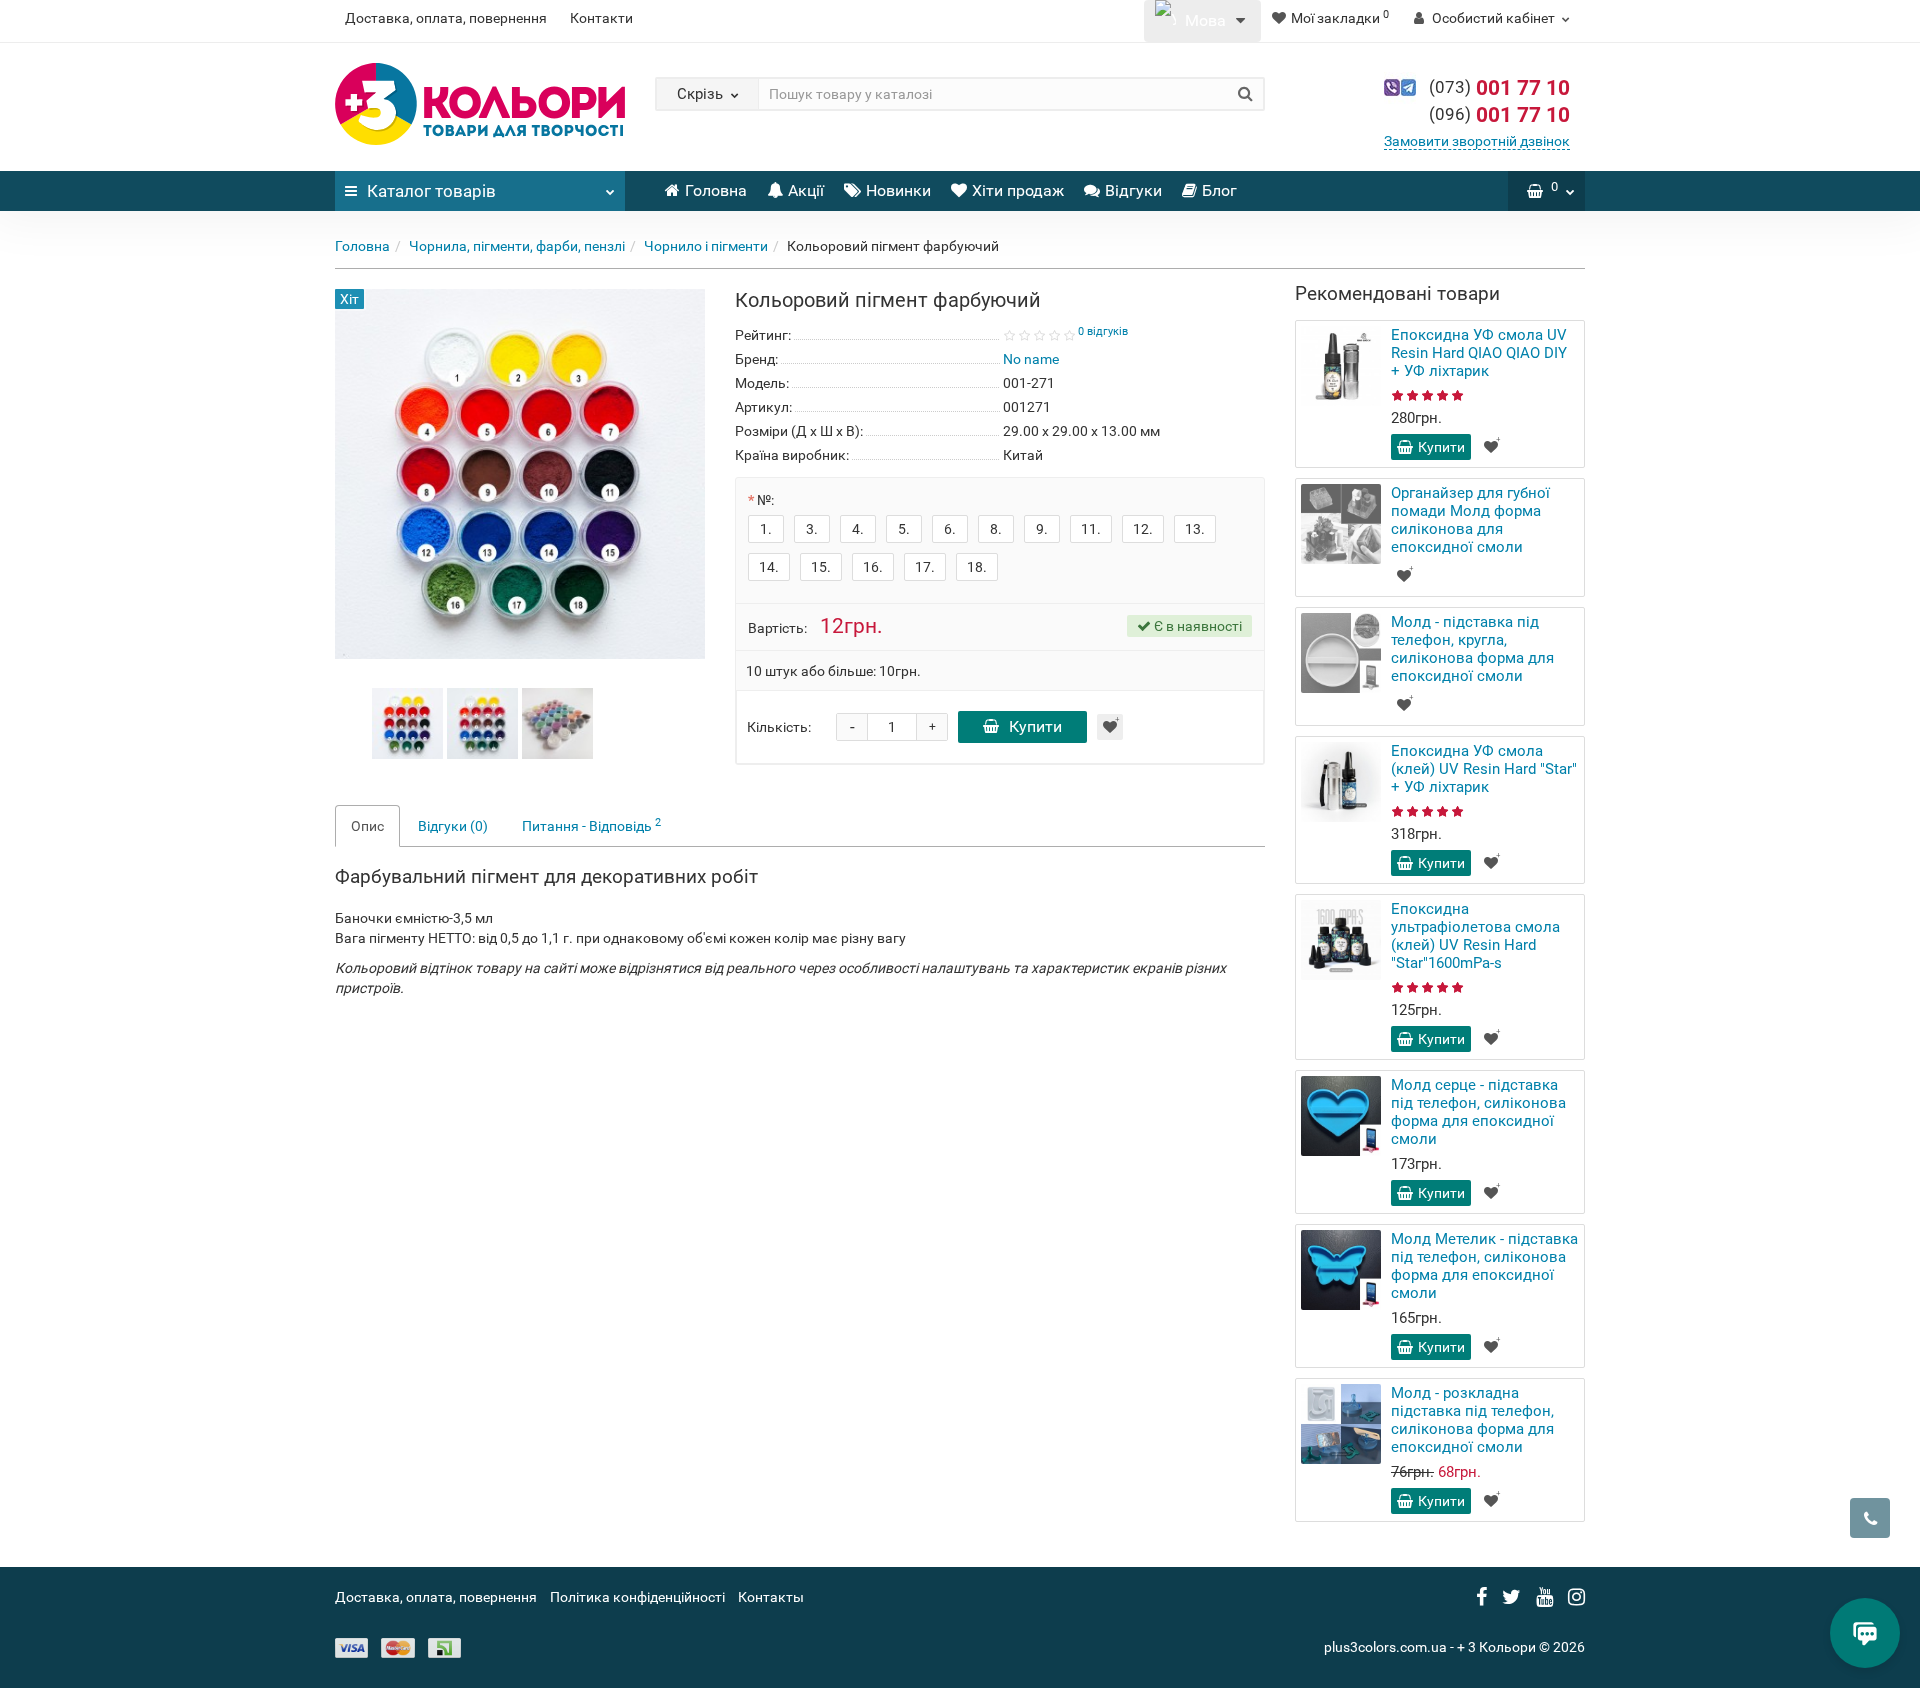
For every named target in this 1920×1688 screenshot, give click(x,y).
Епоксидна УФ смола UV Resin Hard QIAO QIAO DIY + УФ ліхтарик (1479, 353)
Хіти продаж (1018, 190)
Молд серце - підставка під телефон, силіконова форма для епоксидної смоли (1478, 1112)
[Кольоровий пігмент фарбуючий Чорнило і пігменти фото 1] (482, 722)
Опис (367, 826)
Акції (806, 190)
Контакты (771, 1597)
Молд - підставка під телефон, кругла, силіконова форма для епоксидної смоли (1472, 649)
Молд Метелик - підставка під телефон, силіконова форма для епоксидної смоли (1484, 1266)
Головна (716, 190)
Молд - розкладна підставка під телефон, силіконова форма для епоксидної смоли (1472, 1420)
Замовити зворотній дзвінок (1477, 141)
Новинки (898, 190)
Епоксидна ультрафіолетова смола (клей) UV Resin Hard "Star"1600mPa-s (1475, 936)
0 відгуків (1103, 331)
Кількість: (779, 727)
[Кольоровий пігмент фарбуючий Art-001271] (407, 722)
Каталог (431, 191)
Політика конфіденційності (637, 1597)
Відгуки (1133, 190)
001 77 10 (1499, 88)
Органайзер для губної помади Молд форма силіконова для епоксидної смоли (1470, 520)
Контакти (601, 18)
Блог (1219, 190)
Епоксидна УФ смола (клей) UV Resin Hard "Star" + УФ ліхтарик (1484, 769)
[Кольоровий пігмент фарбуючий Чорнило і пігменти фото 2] (557, 722)
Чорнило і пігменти (706, 246)
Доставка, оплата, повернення (446, 18)
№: (765, 500)
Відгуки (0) (453, 826)
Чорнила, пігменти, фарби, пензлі (517, 246)
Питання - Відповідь (591, 825)
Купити (1035, 726)
